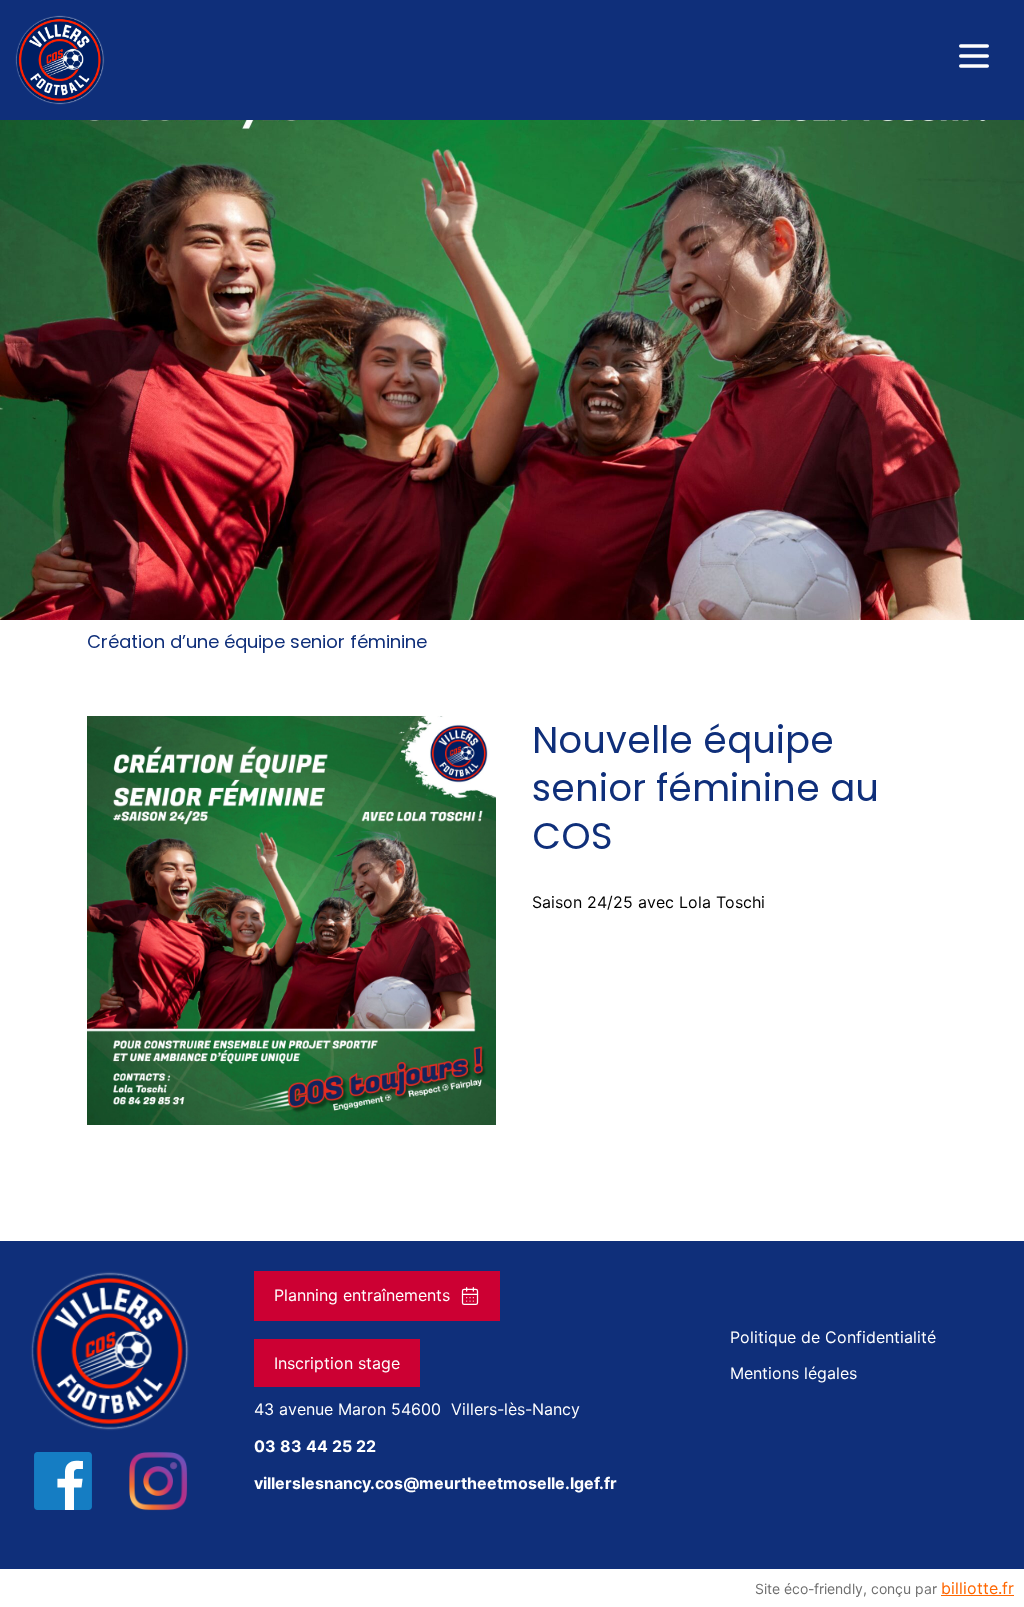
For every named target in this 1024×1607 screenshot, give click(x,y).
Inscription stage (337, 1363)
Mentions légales (793, 1373)
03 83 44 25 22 (315, 1446)
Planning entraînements (362, 1295)
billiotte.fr (977, 1588)
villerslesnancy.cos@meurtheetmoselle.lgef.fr (435, 1483)
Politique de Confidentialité (833, 1337)
